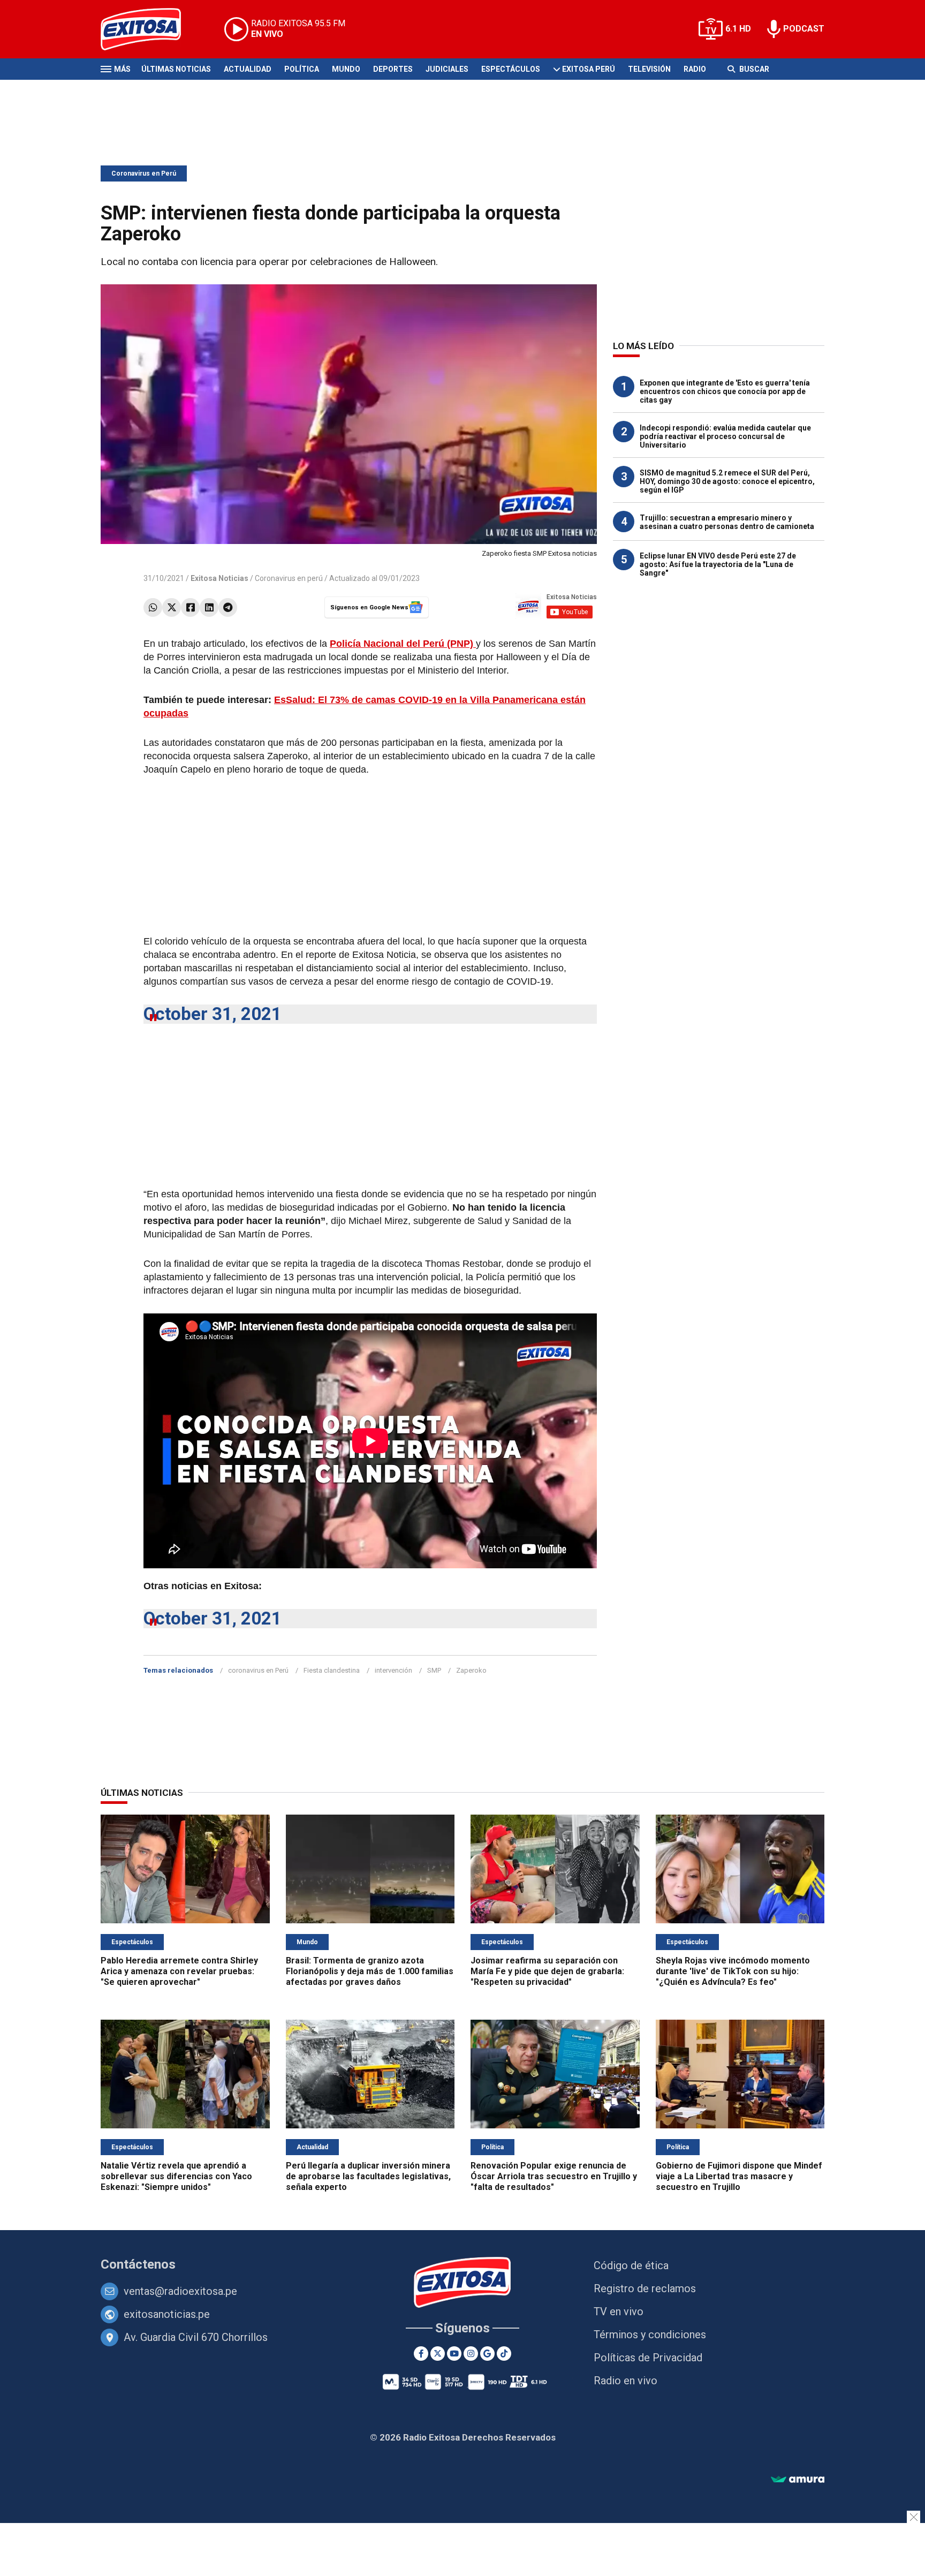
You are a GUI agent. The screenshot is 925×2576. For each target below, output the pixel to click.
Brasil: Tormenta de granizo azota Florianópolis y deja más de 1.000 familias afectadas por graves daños (370, 1971)
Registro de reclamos (645, 2288)
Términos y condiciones (650, 2335)
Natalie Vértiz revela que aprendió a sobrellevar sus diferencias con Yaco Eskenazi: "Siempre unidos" (176, 2176)
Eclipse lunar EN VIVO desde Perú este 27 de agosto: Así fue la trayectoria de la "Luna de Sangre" (718, 564)
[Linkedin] (209, 607)
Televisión (649, 69)
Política (302, 69)
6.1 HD (738, 29)
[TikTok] (504, 2354)
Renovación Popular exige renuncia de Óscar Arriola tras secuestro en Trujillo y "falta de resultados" (554, 2176)
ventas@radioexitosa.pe (180, 2291)
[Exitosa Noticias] (149, 29)
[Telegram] (228, 607)
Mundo (346, 69)
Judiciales (447, 69)
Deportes (393, 69)
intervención (393, 1670)
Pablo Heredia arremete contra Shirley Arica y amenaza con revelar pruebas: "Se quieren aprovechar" (179, 1971)
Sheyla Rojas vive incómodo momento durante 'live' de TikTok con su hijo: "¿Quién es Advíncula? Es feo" (733, 1971)
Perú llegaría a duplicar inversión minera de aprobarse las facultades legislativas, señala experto (368, 2176)
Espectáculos (511, 69)
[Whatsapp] (153, 607)
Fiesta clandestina (332, 1670)
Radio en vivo (625, 2381)
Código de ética (631, 2265)
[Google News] (487, 2354)
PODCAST (804, 29)
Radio (695, 69)
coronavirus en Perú (258, 1670)
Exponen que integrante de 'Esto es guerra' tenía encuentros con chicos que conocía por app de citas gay (725, 391)
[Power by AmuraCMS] (798, 2480)
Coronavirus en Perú (144, 173)
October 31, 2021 (213, 1014)
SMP (434, 1670)
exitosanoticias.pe (167, 2314)
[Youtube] (454, 2354)
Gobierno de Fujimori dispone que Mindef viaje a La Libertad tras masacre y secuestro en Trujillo (739, 2176)
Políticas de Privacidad (648, 2358)
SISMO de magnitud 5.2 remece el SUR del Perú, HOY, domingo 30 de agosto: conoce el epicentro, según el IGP (727, 481)
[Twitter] (172, 607)
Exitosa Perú (589, 69)
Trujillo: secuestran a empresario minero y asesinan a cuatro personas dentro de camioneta (727, 522)
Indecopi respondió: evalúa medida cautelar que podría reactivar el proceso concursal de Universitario (725, 436)
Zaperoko (471, 1670)
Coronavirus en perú (289, 578)
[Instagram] (471, 2354)
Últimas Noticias (176, 69)
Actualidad (248, 69)
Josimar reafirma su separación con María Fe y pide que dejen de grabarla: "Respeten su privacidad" (547, 1971)
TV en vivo (619, 2311)
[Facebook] (190, 607)
